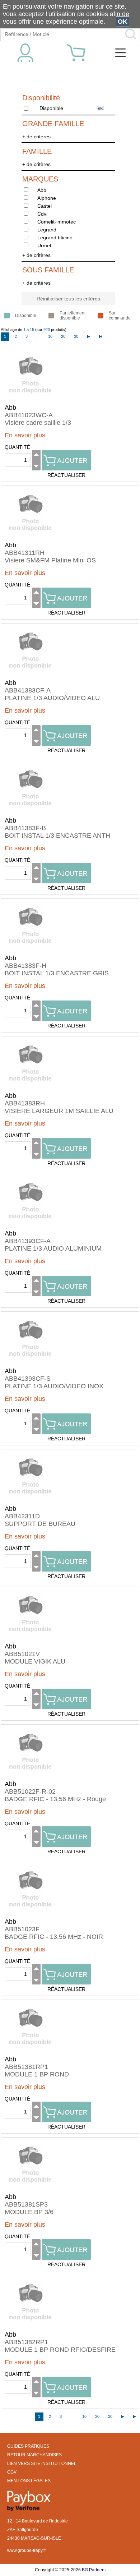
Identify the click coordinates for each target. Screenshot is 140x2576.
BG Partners (94, 2570)
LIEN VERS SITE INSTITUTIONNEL (42, 2464)
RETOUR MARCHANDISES (34, 2455)
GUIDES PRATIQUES (28, 2446)
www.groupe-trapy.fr (27, 2550)
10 (50, 336)
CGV (12, 2472)
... (38, 336)
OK (123, 22)
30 (76, 336)
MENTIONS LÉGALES (29, 2481)
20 (63, 336)
